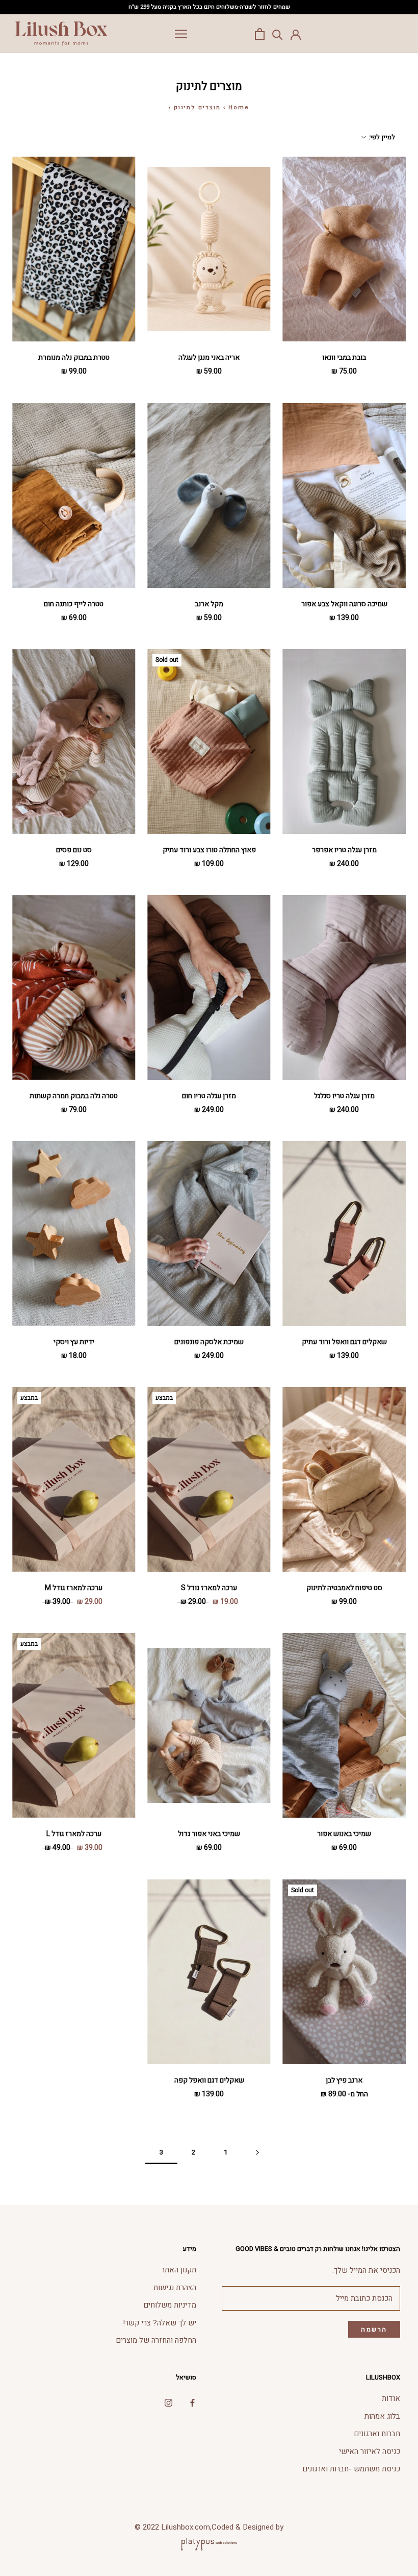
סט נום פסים (74, 850)
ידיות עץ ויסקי (74, 1342)
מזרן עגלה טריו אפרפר (344, 850)
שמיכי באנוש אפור (344, 1834)
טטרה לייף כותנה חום (74, 604)
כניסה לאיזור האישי (370, 2451)
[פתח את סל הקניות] (260, 34)
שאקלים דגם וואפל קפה (209, 2080)
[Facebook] (192, 2402)
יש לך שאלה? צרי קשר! (160, 2323)
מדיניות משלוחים (170, 2305)
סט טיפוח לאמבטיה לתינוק (344, 1588)
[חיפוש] (278, 34)
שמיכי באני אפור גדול (209, 1834)
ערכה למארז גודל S (209, 1588)
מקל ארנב (209, 604)
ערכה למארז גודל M (74, 1588)
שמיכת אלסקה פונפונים (209, 1342)
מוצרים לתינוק (197, 107)
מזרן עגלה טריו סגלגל (344, 1096)
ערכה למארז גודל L (74, 1834)
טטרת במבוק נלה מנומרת (74, 357)
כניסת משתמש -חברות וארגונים (351, 2469)
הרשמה (374, 2329)
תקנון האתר (179, 2270)
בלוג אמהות (382, 2416)
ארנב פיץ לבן (344, 2080)
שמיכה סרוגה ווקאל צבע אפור (344, 604)
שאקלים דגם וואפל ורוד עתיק (344, 1342)
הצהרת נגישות (175, 2288)
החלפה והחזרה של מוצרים (156, 2340)
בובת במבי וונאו (344, 357)
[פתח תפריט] (181, 34)
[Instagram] (168, 2402)
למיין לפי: (381, 137)
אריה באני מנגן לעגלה (209, 357)
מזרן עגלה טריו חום (209, 1096)
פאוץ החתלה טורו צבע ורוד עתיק (209, 850)
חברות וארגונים (377, 2434)
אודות (391, 2398)
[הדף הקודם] (257, 2152)
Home (239, 107)
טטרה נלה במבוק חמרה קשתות (74, 1096)
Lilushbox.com (186, 2527)
